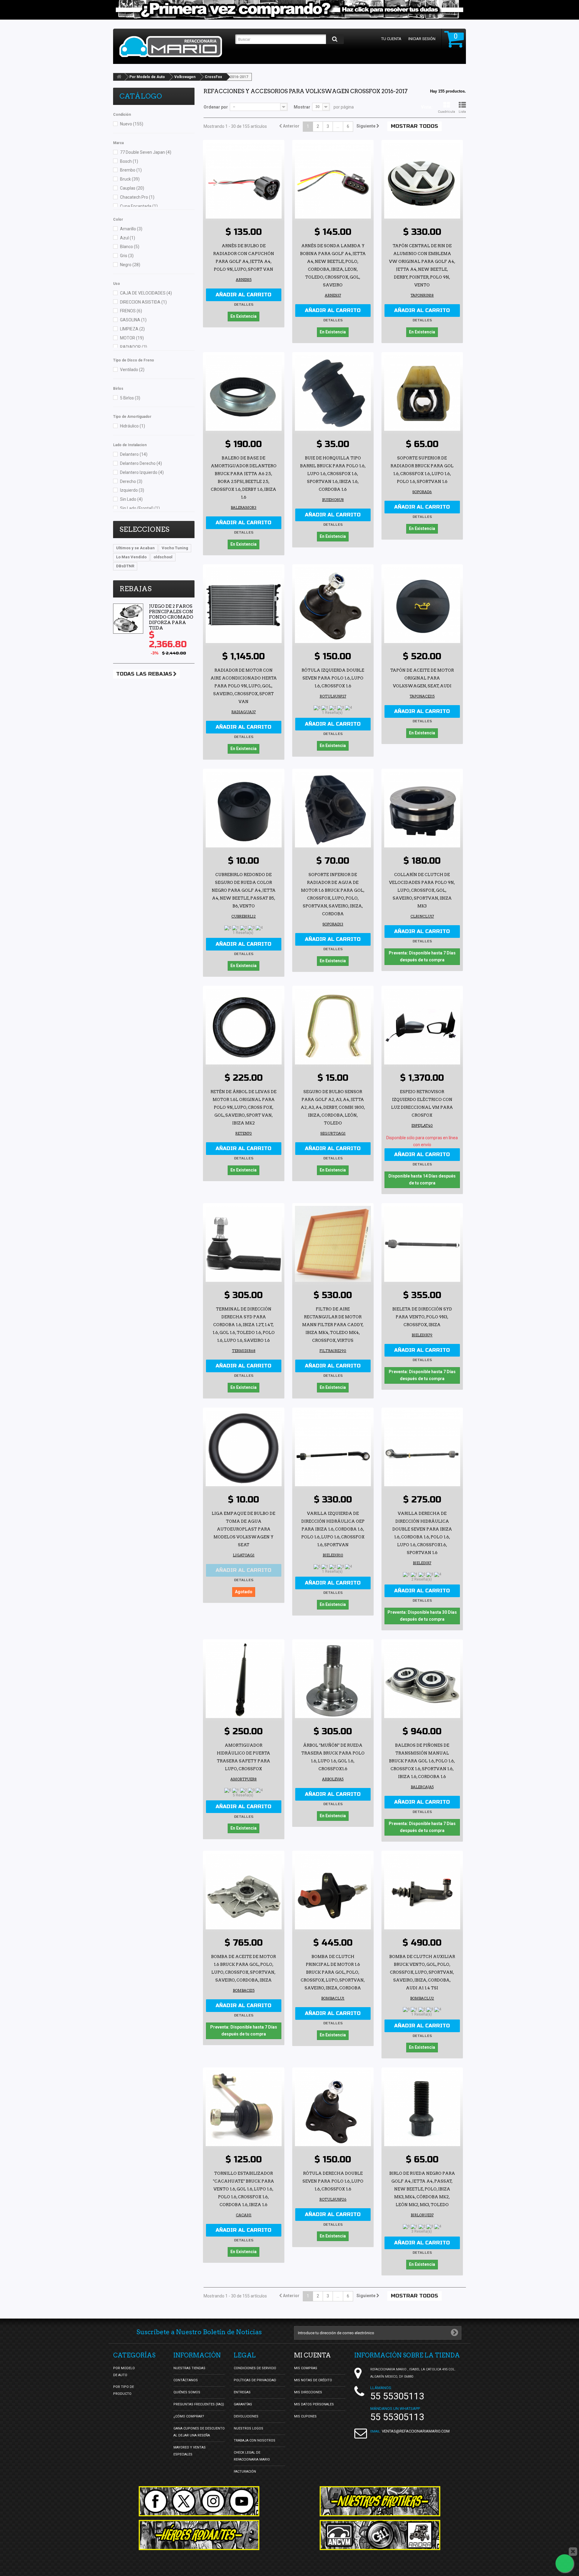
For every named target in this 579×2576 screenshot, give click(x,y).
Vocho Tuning (175, 548)
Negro (130, 265)
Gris (127, 256)
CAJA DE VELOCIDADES (146, 293)
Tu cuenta (391, 39)
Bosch (129, 161)
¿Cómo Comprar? (189, 2416)
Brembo (131, 170)
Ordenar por (216, 107)
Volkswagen (185, 77)
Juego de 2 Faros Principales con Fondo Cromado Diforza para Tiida (171, 617)
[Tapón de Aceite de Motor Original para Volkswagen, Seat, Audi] (422, 605)
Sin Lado (131, 499)
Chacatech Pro (137, 197)
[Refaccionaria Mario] (174, 47)
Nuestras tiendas (189, 2368)
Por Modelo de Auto (147, 77)
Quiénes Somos (187, 2392)
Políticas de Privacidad (255, 2380)
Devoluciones (246, 2416)
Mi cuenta (312, 2355)
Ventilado (132, 370)
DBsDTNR (125, 566)
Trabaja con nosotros (255, 2440)
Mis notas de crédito (313, 2380)
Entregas (242, 2392)
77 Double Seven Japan (146, 152)
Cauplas (132, 188)
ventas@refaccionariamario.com (416, 2431)
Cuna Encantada (139, 206)
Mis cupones (305, 2416)
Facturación (245, 2472)
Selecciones (144, 529)
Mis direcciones (308, 2392)
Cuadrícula (446, 112)
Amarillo (131, 229)
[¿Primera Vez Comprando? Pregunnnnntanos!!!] (289, 10)
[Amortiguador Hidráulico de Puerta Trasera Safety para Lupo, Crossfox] (244, 1680)
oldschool (163, 557)
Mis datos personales (314, 2404)
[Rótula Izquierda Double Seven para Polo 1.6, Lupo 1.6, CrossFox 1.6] (333, 605)
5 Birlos (130, 398)
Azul (128, 238)
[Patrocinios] (380, 2535)
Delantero (134, 454)
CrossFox (213, 77)
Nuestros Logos (248, 2428)
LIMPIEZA (132, 329)
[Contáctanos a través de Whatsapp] (565, 2563)
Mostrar (302, 107)
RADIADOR (134, 347)
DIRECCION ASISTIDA (143, 302)
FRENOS (131, 311)
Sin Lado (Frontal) (140, 508)
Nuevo (132, 124)
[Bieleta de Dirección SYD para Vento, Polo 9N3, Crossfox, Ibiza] (422, 1244)
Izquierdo (132, 490)
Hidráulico (133, 426)
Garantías (243, 2404)
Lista (462, 112)
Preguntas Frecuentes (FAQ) (199, 2404)
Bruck (130, 179)
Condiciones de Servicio (255, 2368)
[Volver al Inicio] (119, 77)
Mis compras (306, 2368)
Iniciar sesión (422, 39)
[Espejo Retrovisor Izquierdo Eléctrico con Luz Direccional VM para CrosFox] (422, 1026)
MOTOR (132, 338)
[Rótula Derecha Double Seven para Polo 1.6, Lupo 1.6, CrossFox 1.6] (333, 2108)
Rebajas (136, 589)
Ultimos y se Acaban (135, 548)
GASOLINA (133, 320)
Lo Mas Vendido (131, 557)
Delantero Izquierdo (142, 472)
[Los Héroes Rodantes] (199, 2535)
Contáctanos (186, 2380)
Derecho (131, 481)
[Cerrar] (573, 2552)
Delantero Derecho (141, 463)
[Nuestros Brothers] (380, 2501)
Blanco (130, 247)
